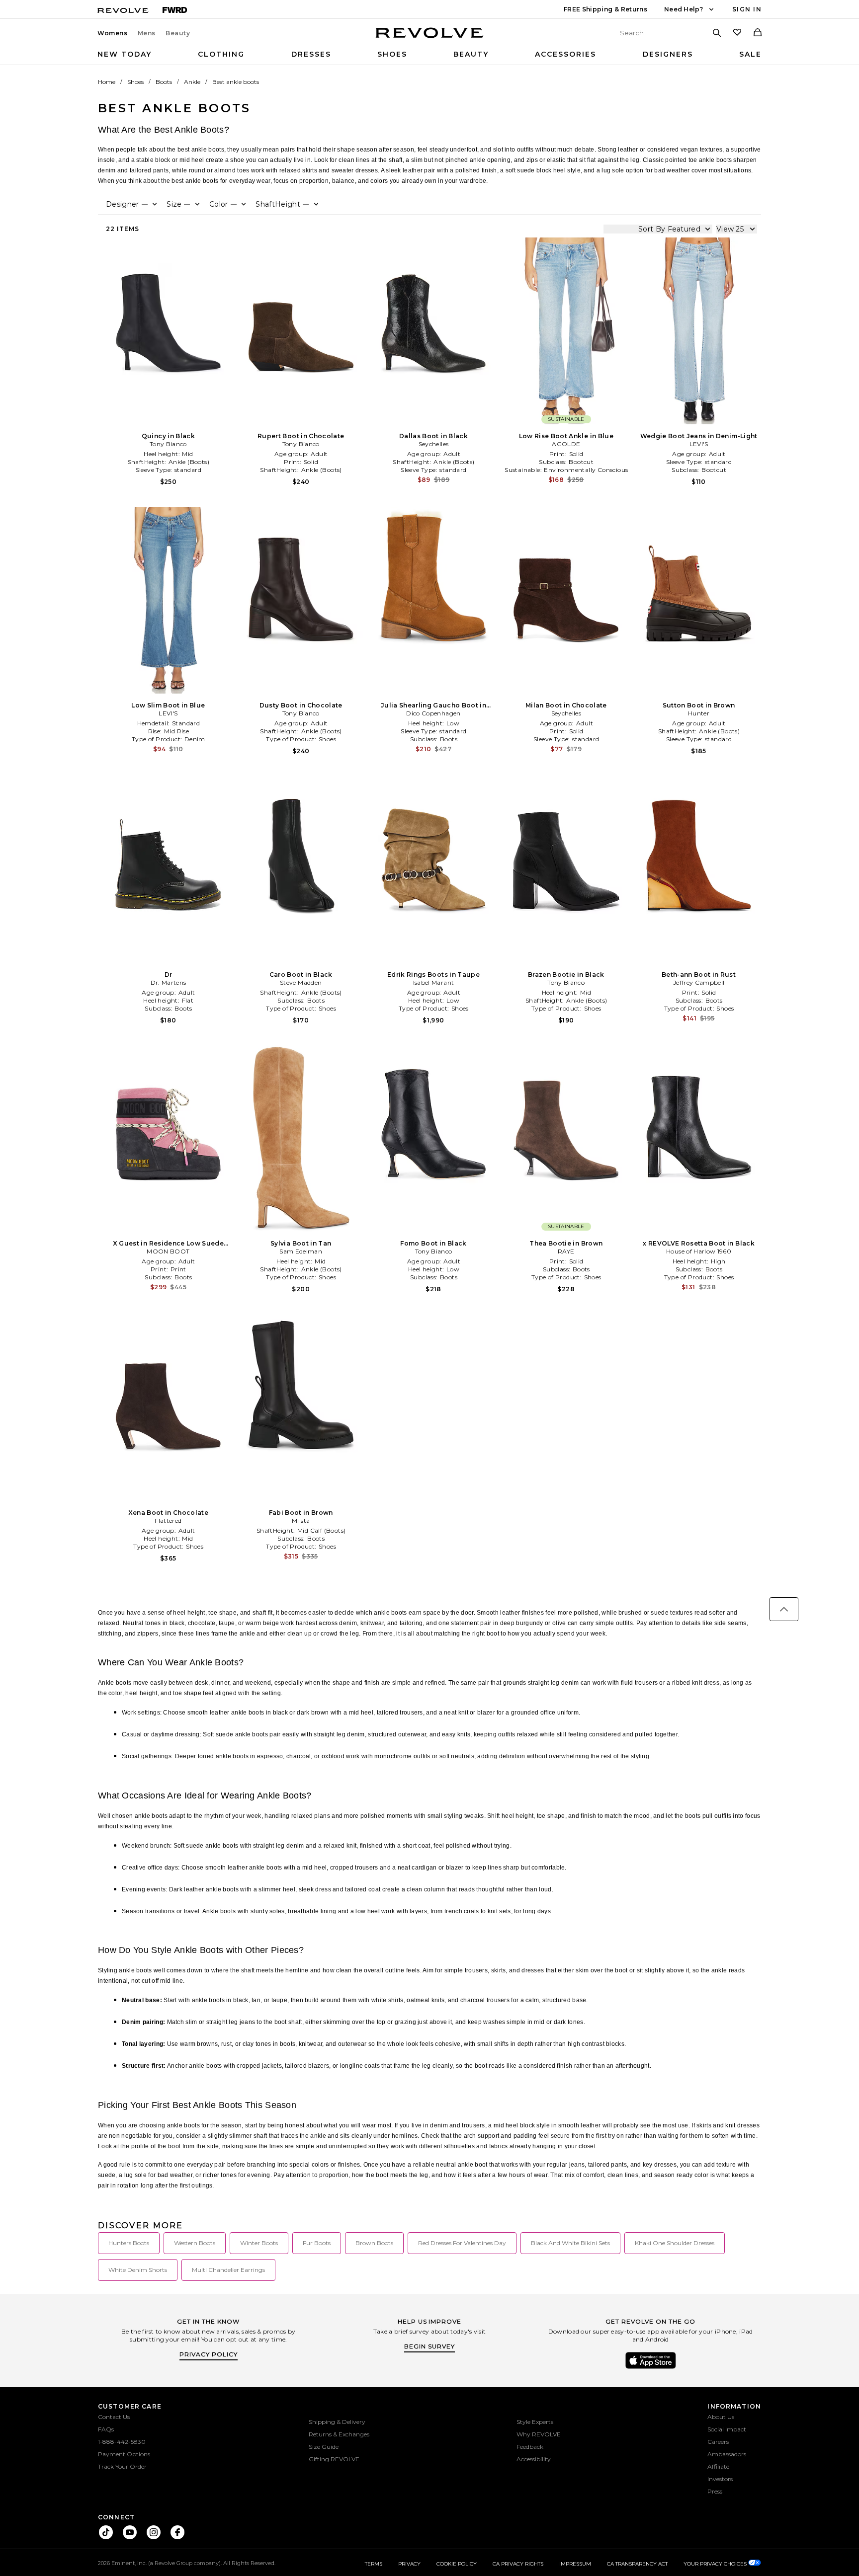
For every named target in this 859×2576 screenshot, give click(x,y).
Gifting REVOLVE (334, 2459)
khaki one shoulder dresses (675, 2243)
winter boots (259, 2243)
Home (107, 82)
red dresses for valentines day (462, 2243)
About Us (721, 2417)
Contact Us (114, 2417)
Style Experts (535, 2422)
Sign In (747, 9)
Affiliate (718, 2466)
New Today (125, 54)
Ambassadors (727, 2454)
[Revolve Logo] (430, 38)
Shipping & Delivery (337, 2422)
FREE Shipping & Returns (605, 9)
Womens (113, 33)
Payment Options (124, 2454)
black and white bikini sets (570, 2243)
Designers (668, 54)
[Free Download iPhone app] (651, 2368)
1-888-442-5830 (122, 2442)
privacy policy (209, 2354)
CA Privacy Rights (518, 2564)
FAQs (106, 2429)
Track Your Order (122, 2466)
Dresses (311, 54)
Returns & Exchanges (339, 2434)
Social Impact (727, 2429)
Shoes (392, 54)
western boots (195, 2243)
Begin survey (429, 2346)
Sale (750, 54)
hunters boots (129, 2243)
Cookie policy (457, 2564)
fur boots (317, 2243)
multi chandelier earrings (228, 2270)
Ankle (192, 82)
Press (715, 2491)
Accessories (565, 54)
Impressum (575, 2564)
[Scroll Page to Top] (784, 1609)
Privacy (409, 2564)
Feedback (530, 2447)
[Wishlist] (737, 33)
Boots (164, 82)
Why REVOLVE (539, 2434)
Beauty (178, 33)
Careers (718, 2442)
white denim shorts (138, 2270)
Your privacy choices (716, 2564)
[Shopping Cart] (758, 33)
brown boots (374, 2243)
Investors (720, 2479)
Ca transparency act (637, 2564)
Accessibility (534, 2459)
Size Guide (324, 2447)
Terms (374, 2564)
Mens (147, 33)
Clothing (221, 54)
